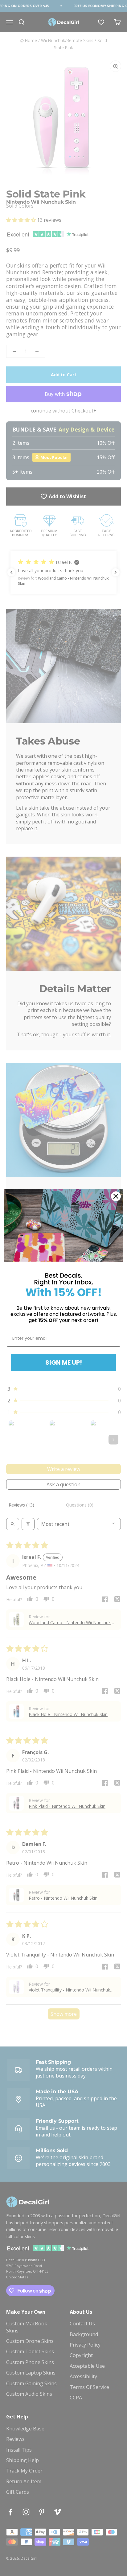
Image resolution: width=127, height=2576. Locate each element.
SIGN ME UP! (64, 1362)
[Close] (116, 1196)
